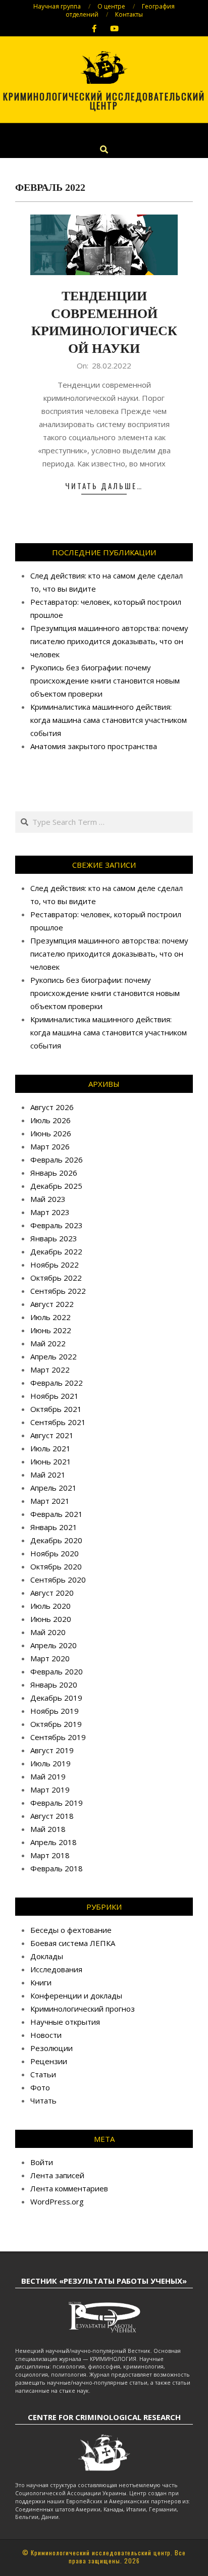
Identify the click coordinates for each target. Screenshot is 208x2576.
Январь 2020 (54, 1685)
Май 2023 (48, 1199)
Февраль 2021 (57, 1514)
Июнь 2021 (51, 1461)
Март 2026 (50, 1146)
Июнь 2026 (51, 1133)
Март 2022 (50, 1370)
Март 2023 (50, 1212)
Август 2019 (52, 1750)
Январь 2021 (54, 1527)
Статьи (43, 2074)
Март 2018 (50, 1855)
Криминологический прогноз (83, 2009)
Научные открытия (65, 2022)
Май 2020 (48, 1632)
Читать (43, 2100)
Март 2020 (50, 1658)
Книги (41, 1982)
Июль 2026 (50, 1120)
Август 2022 (52, 1304)
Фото (40, 2087)
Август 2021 (52, 1435)
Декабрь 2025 (56, 1186)
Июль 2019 (50, 1763)
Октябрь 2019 (56, 1724)
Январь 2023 (54, 1238)
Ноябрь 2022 (55, 1265)
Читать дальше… (104, 486)
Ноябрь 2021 (55, 1396)
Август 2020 (52, 1593)
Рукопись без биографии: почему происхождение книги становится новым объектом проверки (105, 680)
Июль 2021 (50, 1448)
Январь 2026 (54, 1173)
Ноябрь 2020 (55, 1553)
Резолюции (51, 2048)
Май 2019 (48, 1776)
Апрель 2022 (54, 1356)
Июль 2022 (50, 1317)
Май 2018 (48, 1829)
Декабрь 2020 (56, 1540)
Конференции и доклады (76, 1995)
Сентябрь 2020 (58, 1580)
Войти (42, 2162)
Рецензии (49, 2061)
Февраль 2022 (57, 1383)
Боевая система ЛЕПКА (73, 1943)
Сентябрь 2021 (58, 1422)
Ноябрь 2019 (55, 1711)
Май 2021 (48, 1475)
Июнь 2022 (51, 1330)
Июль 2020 (50, 1606)
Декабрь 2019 (56, 1698)
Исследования (56, 1969)
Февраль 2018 (57, 1868)
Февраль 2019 (57, 1803)
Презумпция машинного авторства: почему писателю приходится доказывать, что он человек (109, 641)
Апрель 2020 (54, 1645)
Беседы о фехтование (71, 1930)
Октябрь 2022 (56, 1278)
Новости (46, 2035)
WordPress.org (57, 2201)
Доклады (47, 1956)
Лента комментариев (69, 2188)
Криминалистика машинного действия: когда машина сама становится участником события (109, 720)
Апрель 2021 (54, 1488)
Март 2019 (50, 1790)
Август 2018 (52, 1816)
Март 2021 (50, 1501)
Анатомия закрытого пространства (94, 746)
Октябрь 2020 (56, 1566)
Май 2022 (48, 1343)
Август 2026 (52, 1107)
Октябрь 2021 (56, 1409)
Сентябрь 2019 (58, 1737)
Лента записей (57, 2175)
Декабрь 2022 (56, 1251)
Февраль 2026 (57, 1160)
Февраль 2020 (57, 1671)
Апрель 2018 (54, 1842)
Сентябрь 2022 (58, 1291)
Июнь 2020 (51, 1619)
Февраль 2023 (57, 1225)
